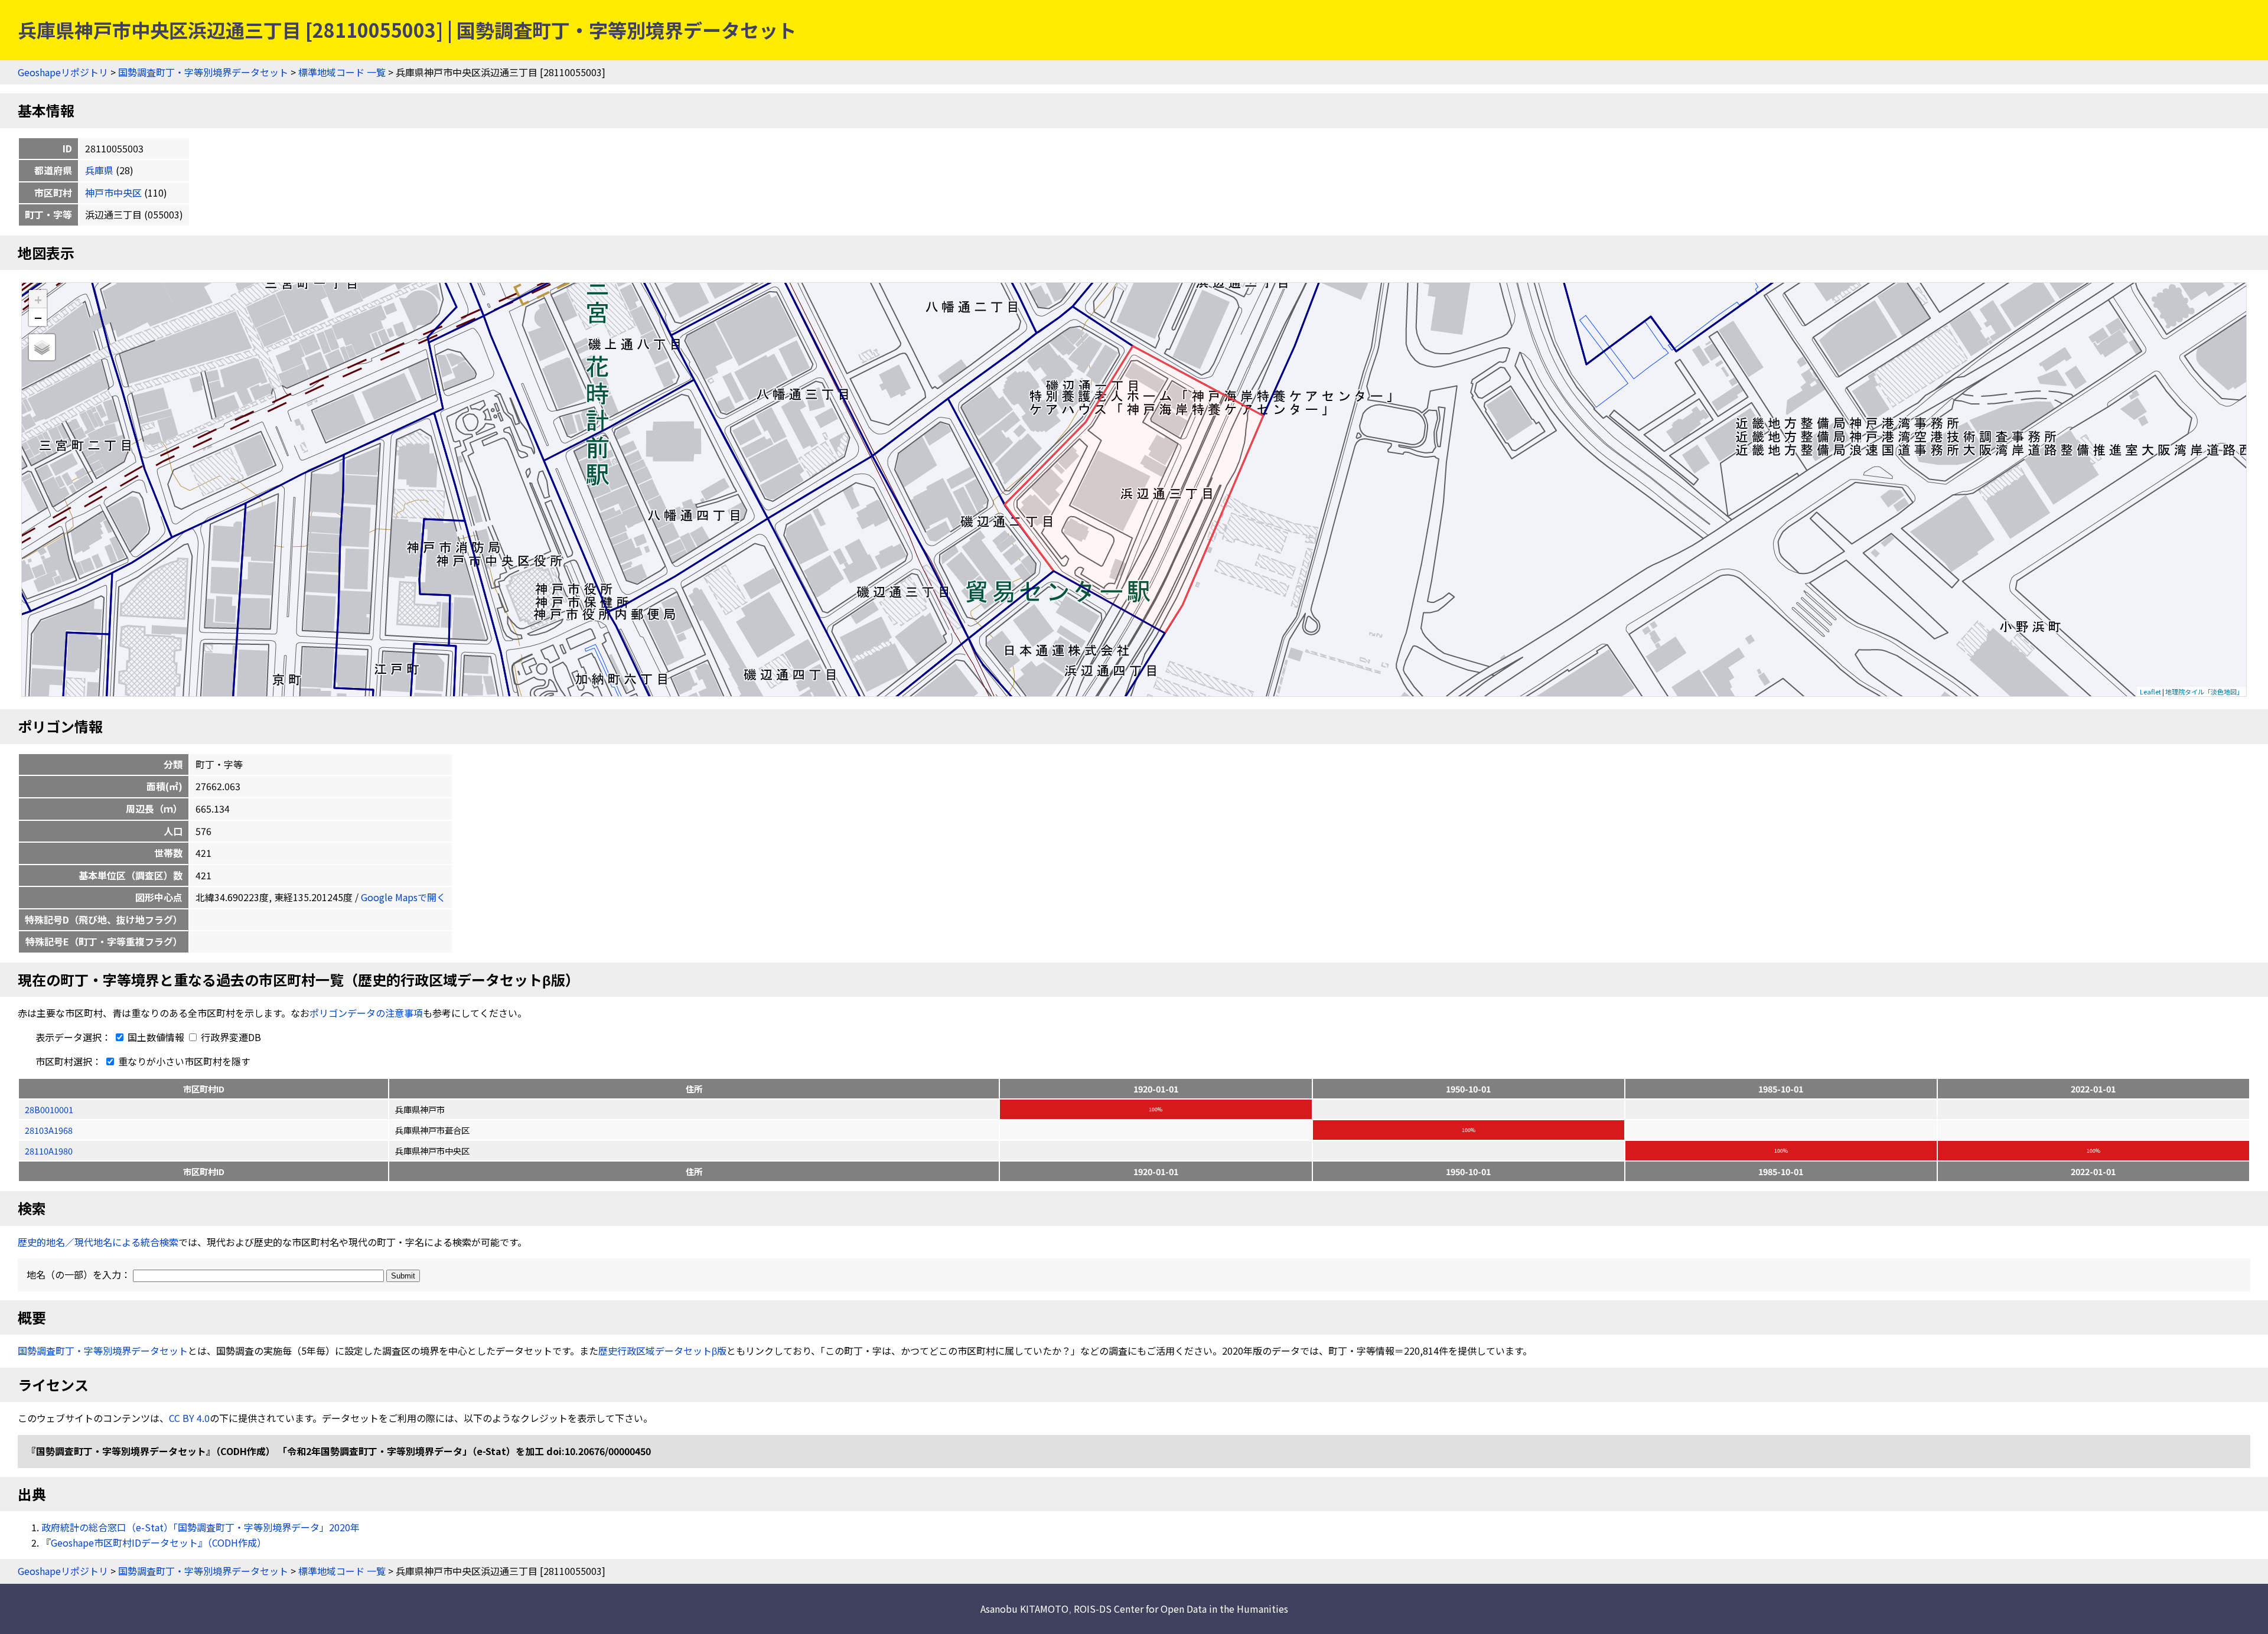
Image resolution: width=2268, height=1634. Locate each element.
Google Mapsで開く (403, 897)
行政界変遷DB (230, 1037)
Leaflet (2150, 692)
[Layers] (42, 347)
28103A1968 (49, 1130)
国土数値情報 (156, 1037)
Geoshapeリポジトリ (63, 72)
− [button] (38, 317)
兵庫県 (99, 170)
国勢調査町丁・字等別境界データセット (203, 72)
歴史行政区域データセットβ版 (662, 1351)
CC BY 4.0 (189, 1418)
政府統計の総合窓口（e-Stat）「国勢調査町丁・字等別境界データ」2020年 (201, 1527)
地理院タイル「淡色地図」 (2204, 692)
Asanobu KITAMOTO (1024, 1609)
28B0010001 (49, 1109)
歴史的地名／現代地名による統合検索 (98, 1242)
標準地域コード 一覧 (342, 72)
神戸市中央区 (113, 193)
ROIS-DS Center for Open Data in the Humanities (1181, 1609)
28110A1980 (49, 1151)
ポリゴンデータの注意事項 (366, 1013)
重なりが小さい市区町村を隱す (183, 1061)
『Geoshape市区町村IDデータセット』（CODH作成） (154, 1542)
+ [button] (38, 299)
